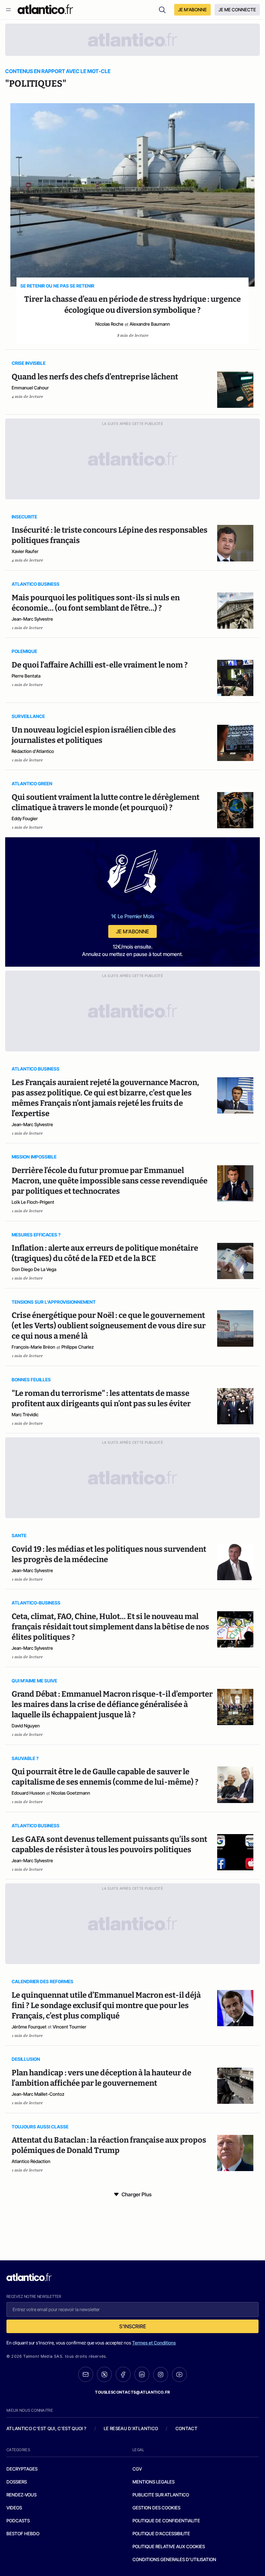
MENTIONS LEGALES (154, 2482)
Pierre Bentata (26, 676)
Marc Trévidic (25, 1414)
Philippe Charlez (78, 1347)
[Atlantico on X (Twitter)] (104, 2374)
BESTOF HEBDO (23, 2533)
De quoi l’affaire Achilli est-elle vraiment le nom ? (100, 665)
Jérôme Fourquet (29, 2027)
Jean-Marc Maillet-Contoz (38, 2094)
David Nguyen (26, 1726)
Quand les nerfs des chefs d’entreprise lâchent (95, 377)
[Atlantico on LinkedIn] (142, 2374)
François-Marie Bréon (33, 1347)
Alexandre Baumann (150, 324)
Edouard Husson (28, 1793)
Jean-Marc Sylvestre (32, 619)
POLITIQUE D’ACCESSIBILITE (161, 2533)
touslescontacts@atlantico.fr (132, 2392)
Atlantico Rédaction (31, 2161)
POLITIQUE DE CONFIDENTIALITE (166, 2521)
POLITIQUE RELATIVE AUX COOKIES (169, 2546)
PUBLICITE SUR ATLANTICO (161, 2495)
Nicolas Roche (109, 324)
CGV (137, 2469)
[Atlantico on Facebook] (123, 2374)
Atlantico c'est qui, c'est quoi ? (47, 2428)
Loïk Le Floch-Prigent (33, 1202)
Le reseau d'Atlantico (131, 2428)
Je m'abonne (132, 931)
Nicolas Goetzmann (71, 1793)
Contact (186, 2428)
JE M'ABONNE (192, 10)
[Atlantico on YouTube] (179, 2375)
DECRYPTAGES (22, 2469)
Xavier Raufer (25, 551)
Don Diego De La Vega (34, 1269)
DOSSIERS (17, 2482)
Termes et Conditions (154, 2343)
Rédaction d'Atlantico (33, 751)
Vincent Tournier (69, 2027)
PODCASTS (18, 2521)
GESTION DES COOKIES (156, 2508)
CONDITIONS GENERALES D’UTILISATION (174, 2559)
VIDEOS (14, 2508)
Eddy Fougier (25, 818)
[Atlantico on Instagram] (161, 2375)
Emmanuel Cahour (30, 388)
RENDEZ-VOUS (21, 2495)
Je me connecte (237, 10)
